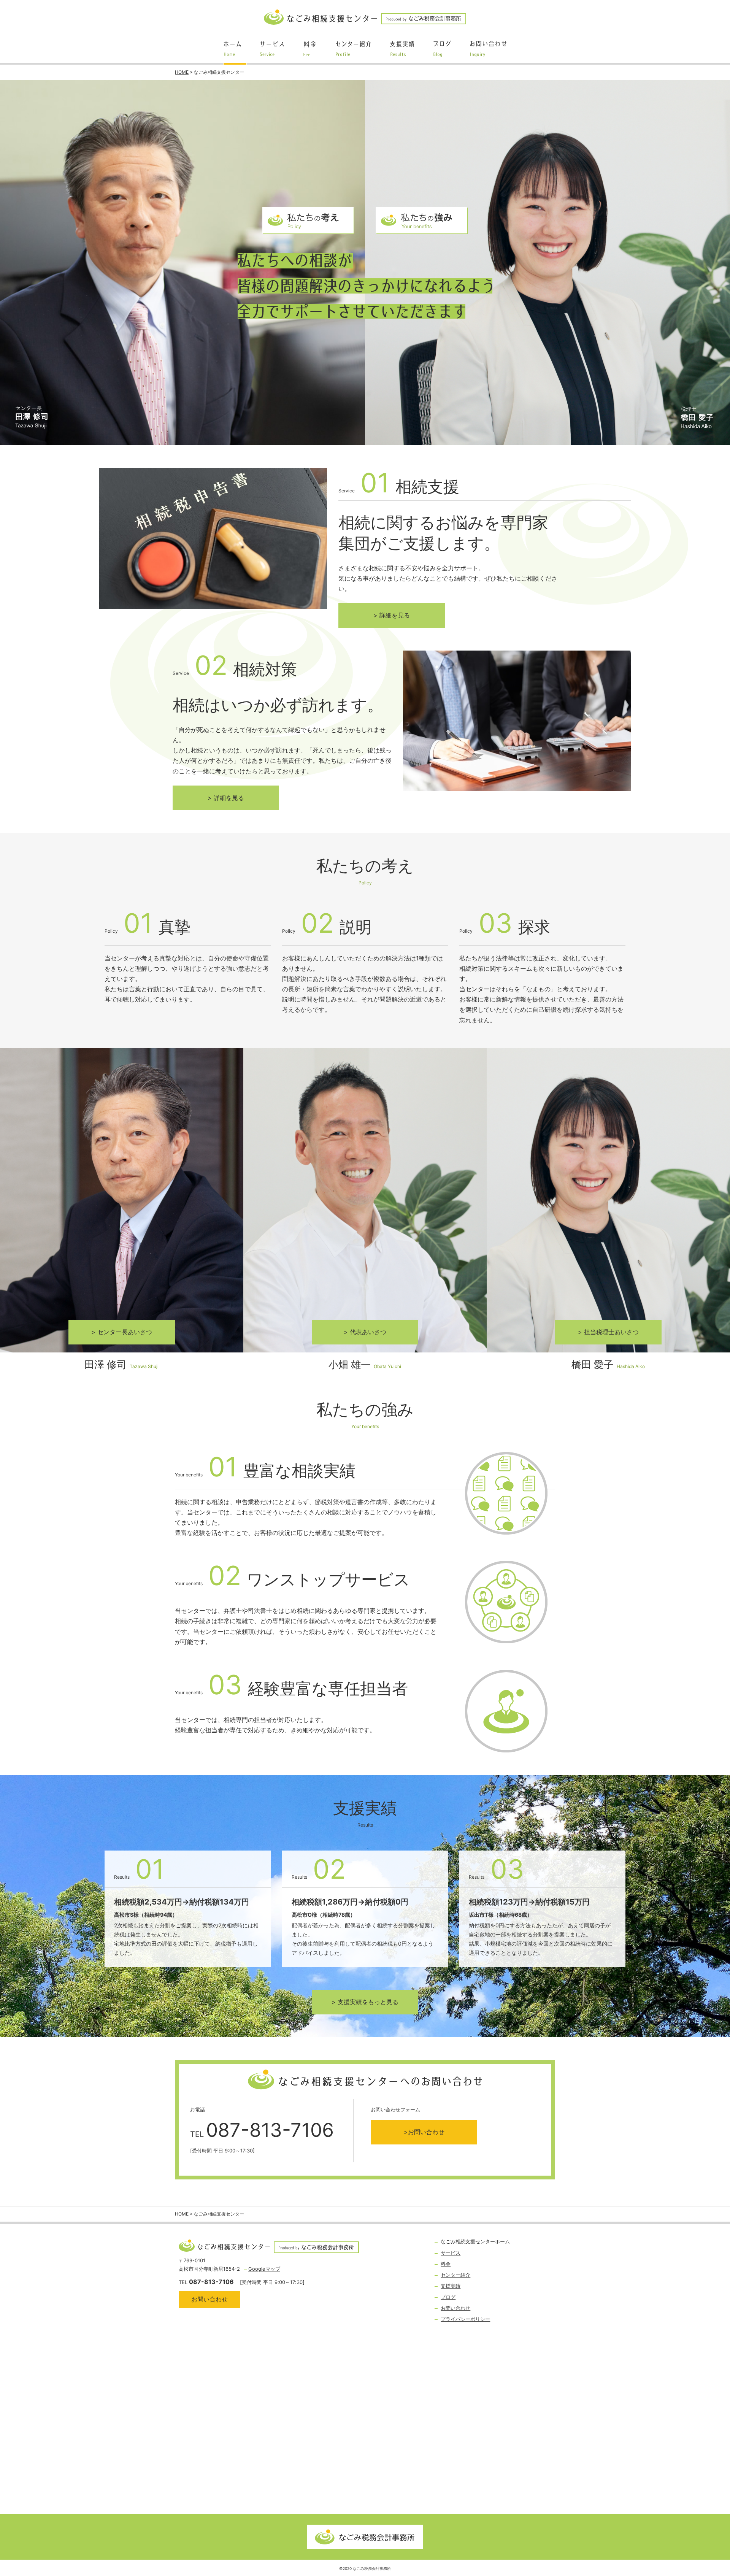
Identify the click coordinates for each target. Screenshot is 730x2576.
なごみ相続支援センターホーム (475, 2241)
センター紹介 (455, 2275)
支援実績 (451, 2286)
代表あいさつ (368, 1332)
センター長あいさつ (125, 1332)
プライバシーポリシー (465, 2319)
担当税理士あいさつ (611, 1332)
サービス (451, 2253)
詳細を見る (395, 615)
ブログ (448, 2297)
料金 (446, 2264)
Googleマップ (264, 2269)
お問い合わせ (426, 2132)
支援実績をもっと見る (368, 2002)
